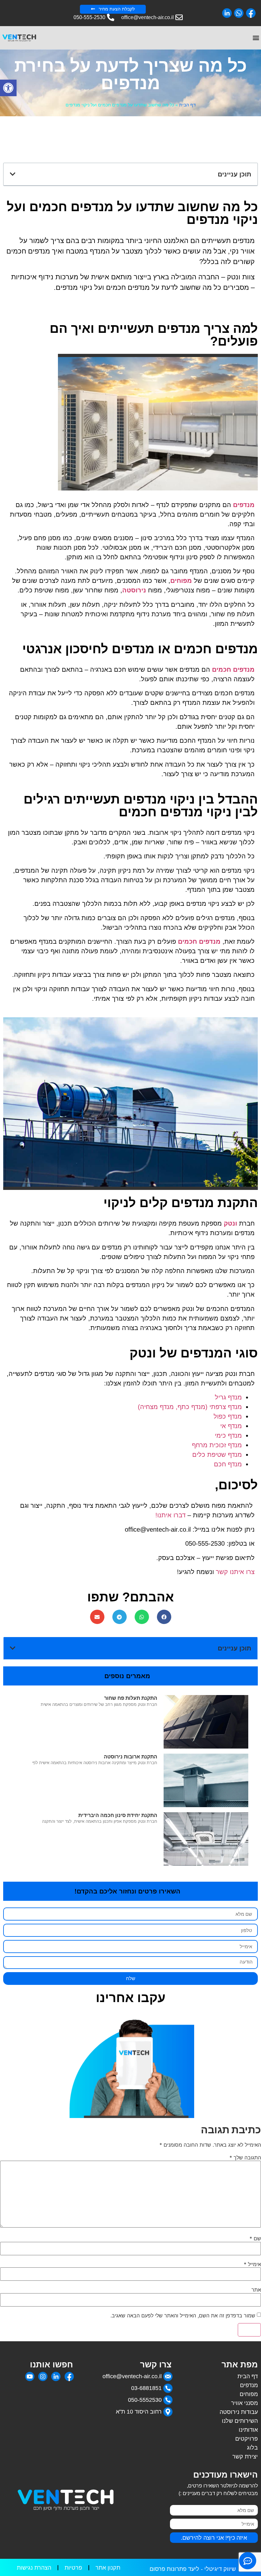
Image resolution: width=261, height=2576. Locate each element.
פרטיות (73, 2568)
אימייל (252, 2264)
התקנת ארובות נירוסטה (130, 1757)
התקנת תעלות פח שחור (131, 1698)
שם (255, 2238)
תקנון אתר (108, 2568)
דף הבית (187, 105)
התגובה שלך (245, 2157)
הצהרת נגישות (34, 2568)
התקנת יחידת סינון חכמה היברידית (118, 1815)
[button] (8, 88)
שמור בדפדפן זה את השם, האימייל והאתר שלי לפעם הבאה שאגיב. (183, 2315)
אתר (256, 2290)
